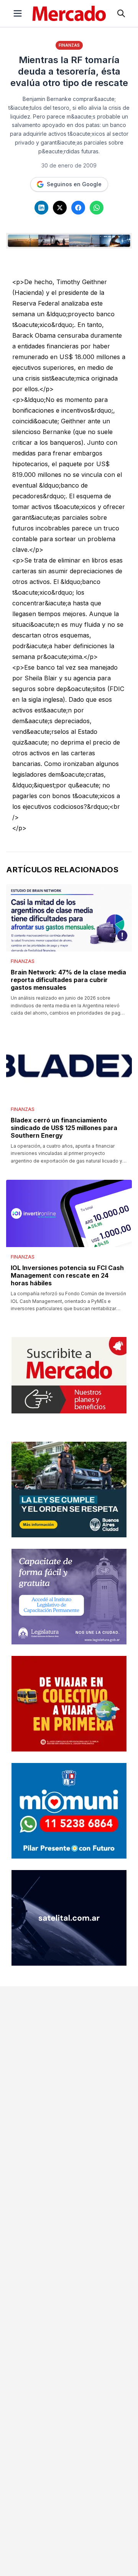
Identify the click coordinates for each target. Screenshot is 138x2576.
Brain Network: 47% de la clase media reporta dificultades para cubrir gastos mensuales (68, 980)
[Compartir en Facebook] (78, 208)
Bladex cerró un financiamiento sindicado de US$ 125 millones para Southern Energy (64, 1128)
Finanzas (69, 45)
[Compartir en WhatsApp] (97, 208)
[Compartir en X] (60, 208)
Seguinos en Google (74, 184)
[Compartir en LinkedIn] (41, 208)
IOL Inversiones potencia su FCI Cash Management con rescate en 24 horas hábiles (67, 1275)
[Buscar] (121, 13)
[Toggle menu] (18, 13)
